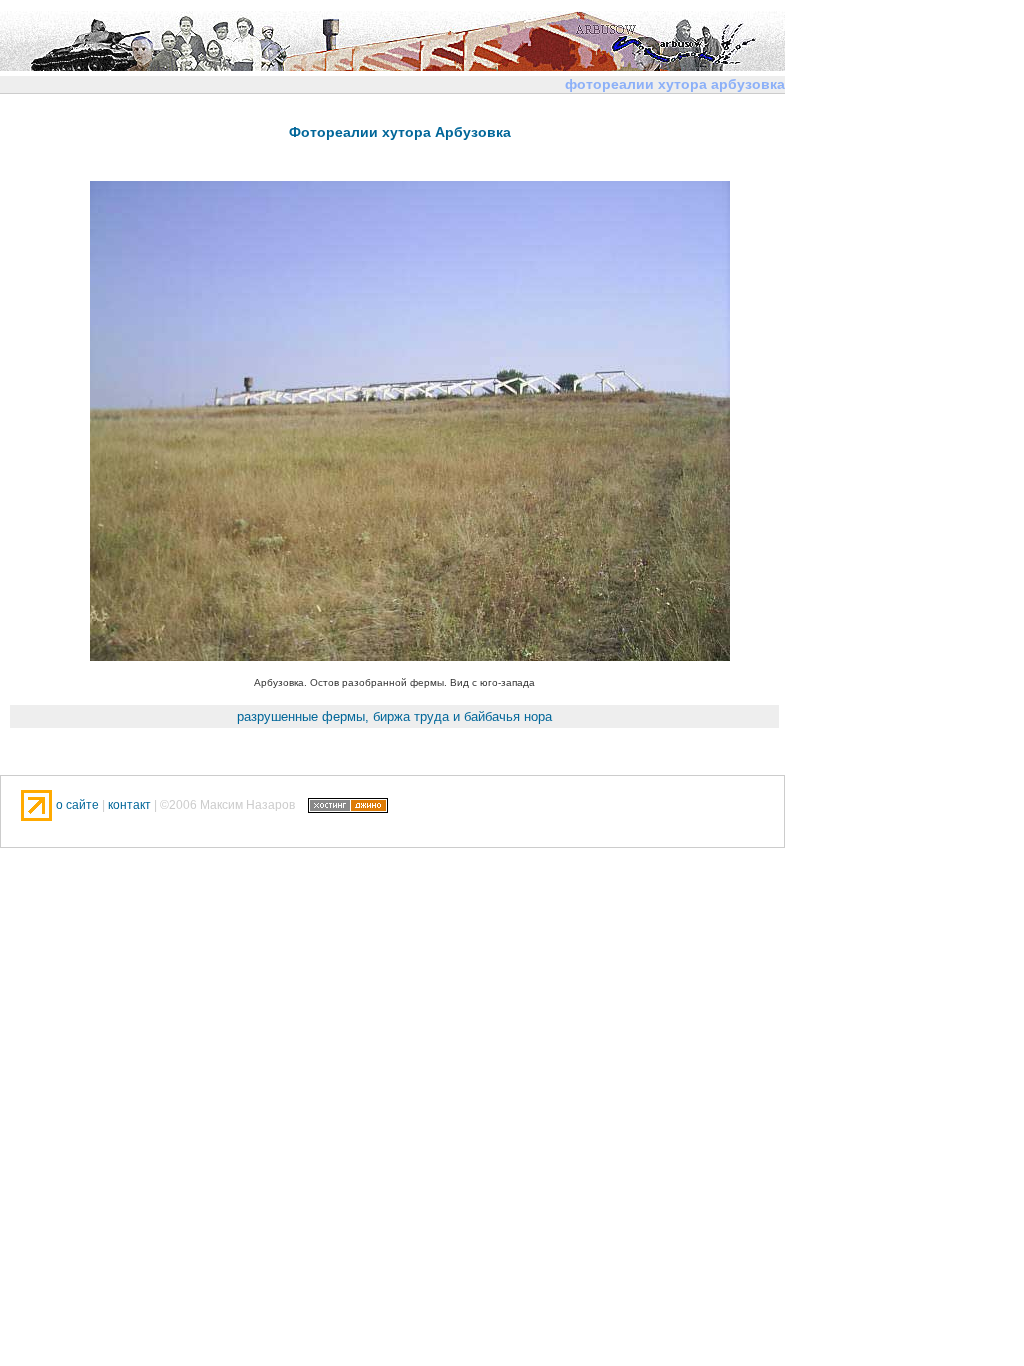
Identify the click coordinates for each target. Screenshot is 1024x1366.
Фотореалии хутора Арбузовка (400, 132)
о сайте (79, 805)
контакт (129, 805)
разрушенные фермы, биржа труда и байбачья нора (394, 716)
